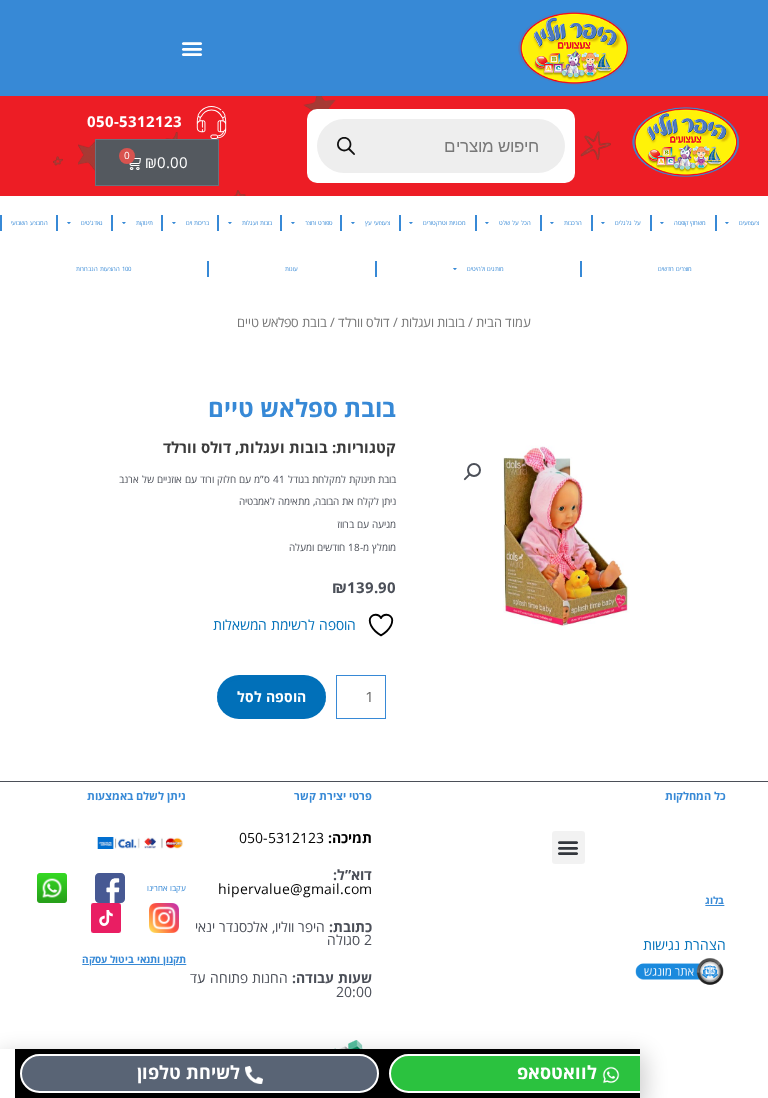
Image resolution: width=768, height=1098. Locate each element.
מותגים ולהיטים (485, 268)
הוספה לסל (271, 696)
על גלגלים (628, 222)
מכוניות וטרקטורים (444, 222)
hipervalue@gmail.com (295, 888)
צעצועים (749, 222)
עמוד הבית (503, 322)
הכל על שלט (515, 222)
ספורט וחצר (318, 222)
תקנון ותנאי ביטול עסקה (134, 959)
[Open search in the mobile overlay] (441, 146)
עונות (291, 268)
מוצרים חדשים (675, 268)
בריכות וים (197, 222)
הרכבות (573, 222)
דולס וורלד (364, 322)
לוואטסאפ (557, 1072)
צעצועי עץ (377, 222)
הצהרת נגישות (684, 944)
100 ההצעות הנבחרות (103, 268)
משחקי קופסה (690, 222)
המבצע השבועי (29, 222)
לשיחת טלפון (188, 1072)
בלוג (714, 900)
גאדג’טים (92, 222)
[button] (192, 47)
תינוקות (144, 222)
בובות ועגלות (257, 222)
